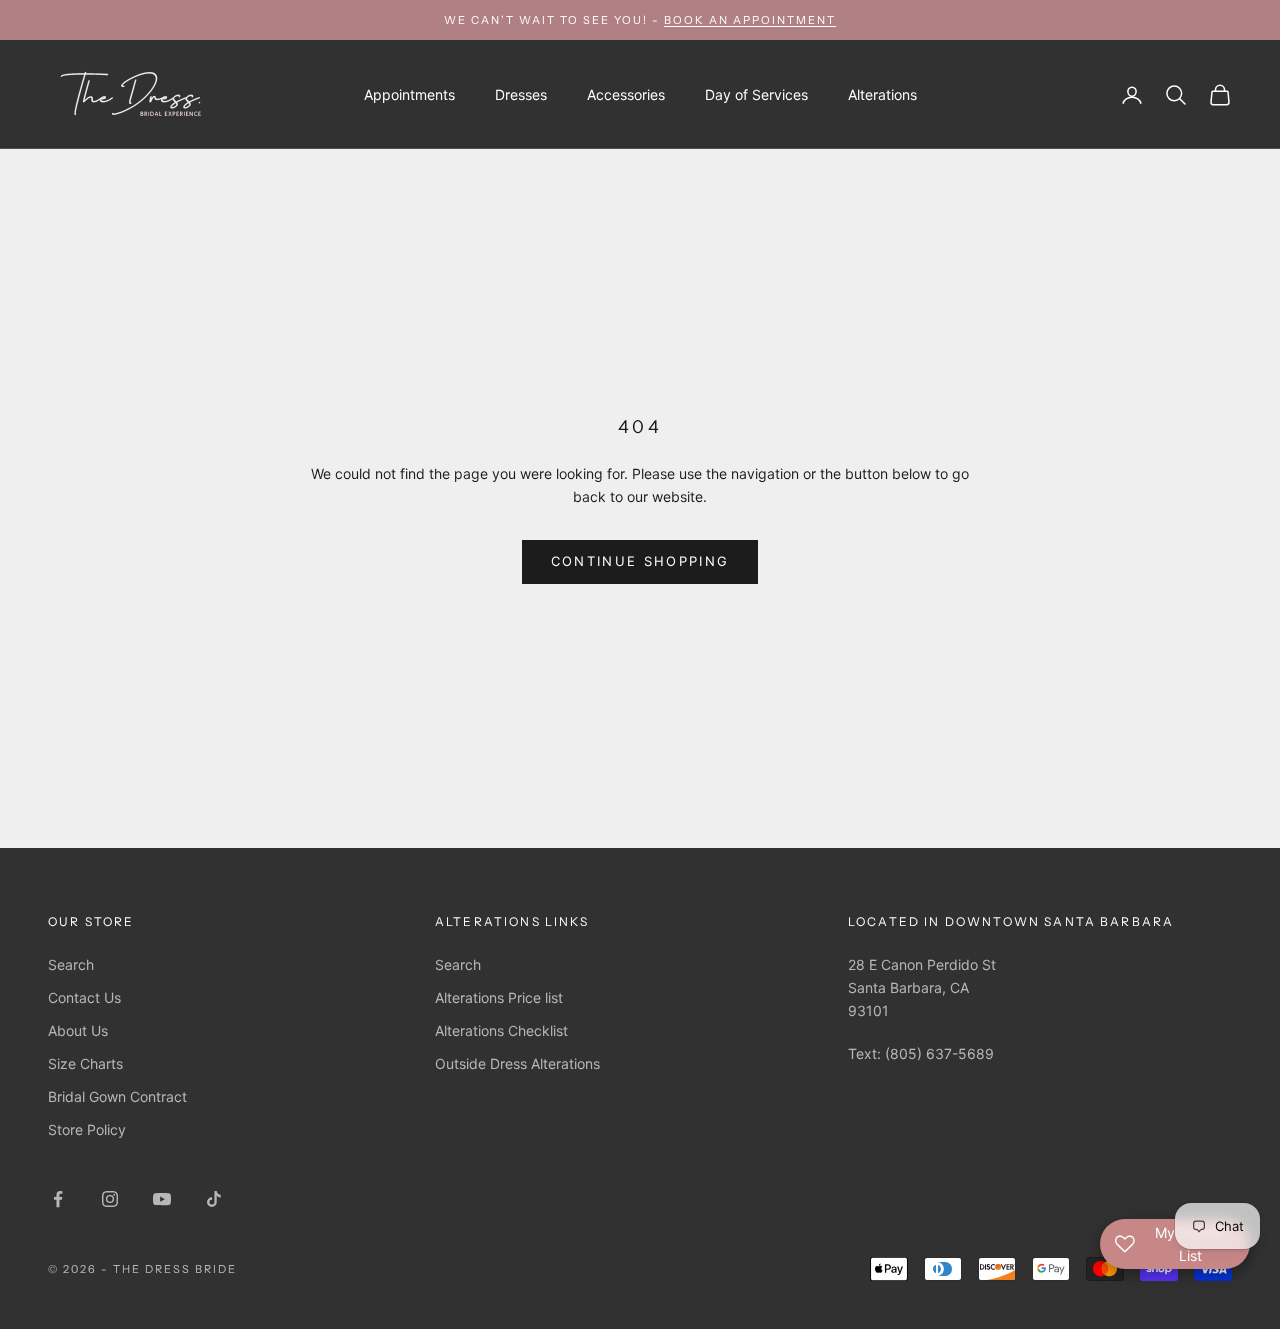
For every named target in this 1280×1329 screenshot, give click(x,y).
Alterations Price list (499, 997)
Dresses (521, 94)
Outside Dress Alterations (517, 1063)
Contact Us (84, 997)
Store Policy (87, 1129)
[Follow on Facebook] (58, 1199)
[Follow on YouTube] (162, 1199)
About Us (78, 1030)
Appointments (409, 94)
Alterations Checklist (501, 1030)
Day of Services (756, 94)
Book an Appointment (750, 20)
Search (71, 964)
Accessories (626, 94)
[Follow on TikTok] (214, 1199)
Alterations (882, 94)
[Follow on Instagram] (110, 1199)
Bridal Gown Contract (117, 1096)
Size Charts (85, 1063)
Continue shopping (640, 561)
